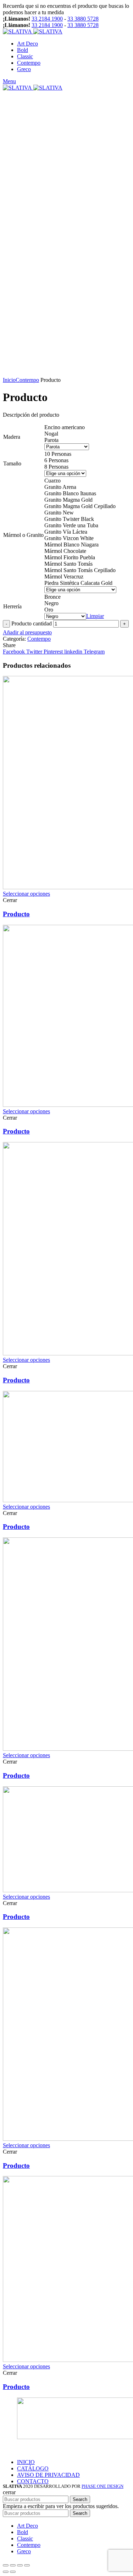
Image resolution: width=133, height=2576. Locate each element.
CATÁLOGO (33, 2468)
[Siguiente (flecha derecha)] (13, 2572)
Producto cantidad (32, 623)
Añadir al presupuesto (27, 632)
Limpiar (95, 616)
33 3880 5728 (83, 19)
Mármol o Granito (23, 535)
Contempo (27, 380)
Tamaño (12, 463)
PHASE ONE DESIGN (102, 2486)
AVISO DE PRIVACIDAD (48, 2475)
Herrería (12, 606)
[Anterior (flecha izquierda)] (6, 2572)
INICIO (26, 2462)
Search (80, 2499)
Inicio (9, 380)
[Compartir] (13, 2565)
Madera (12, 437)
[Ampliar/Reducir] (27, 2565)
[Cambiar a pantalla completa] (20, 2565)
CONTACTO (33, 2481)
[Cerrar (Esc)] (6, 2565)
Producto (16, 914)
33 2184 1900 (47, 19)
